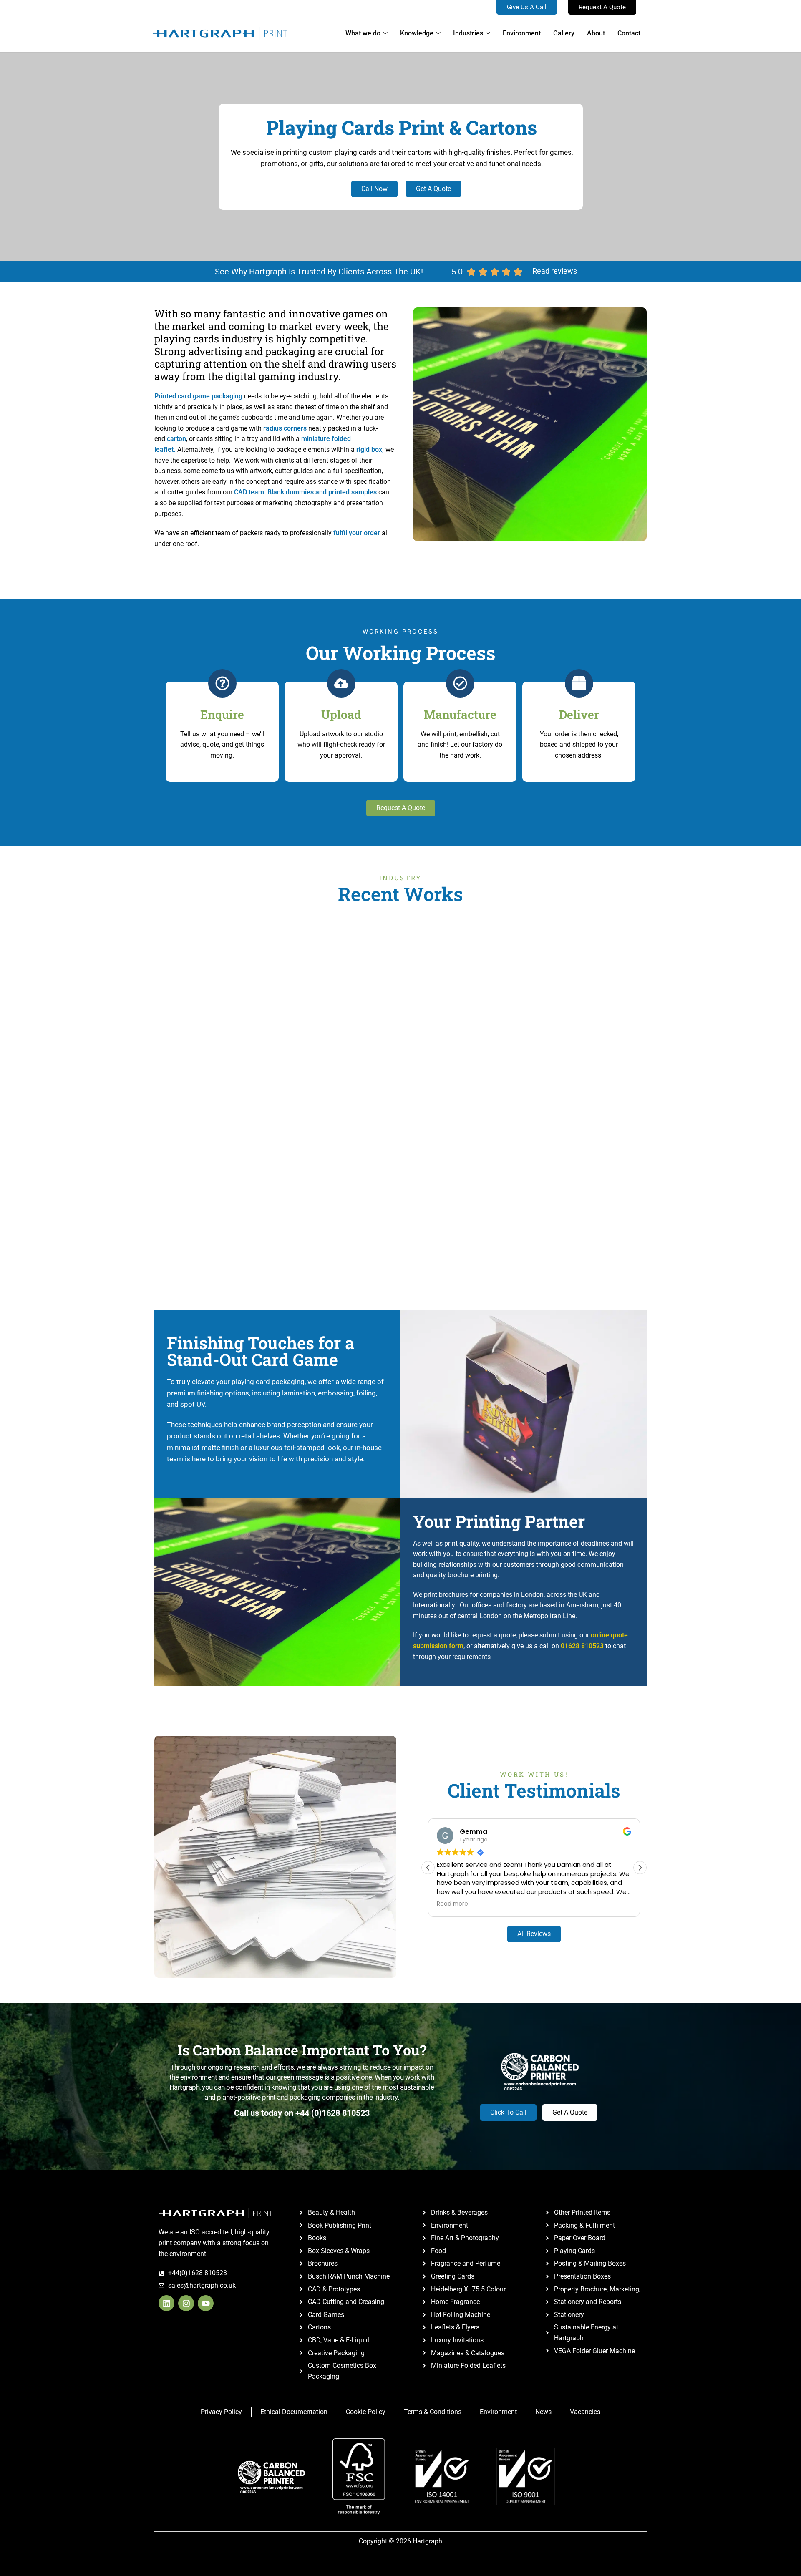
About (596, 33)
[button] (640, 1868)
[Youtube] (206, 2303)
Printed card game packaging (198, 396)
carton (176, 439)
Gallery (564, 33)
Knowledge (417, 33)
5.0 (457, 272)
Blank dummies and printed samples (322, 492)
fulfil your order (357, 533)
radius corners (285, 428)
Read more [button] (452, 1904)
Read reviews (555, 271)
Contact (629, 33)
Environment (522, 33)
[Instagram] (186, 2303)
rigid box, (370, 449)
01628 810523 (582, 1646)
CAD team (249, 492)
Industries (468, 33)
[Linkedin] (166, 2303)
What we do (363, 33)
